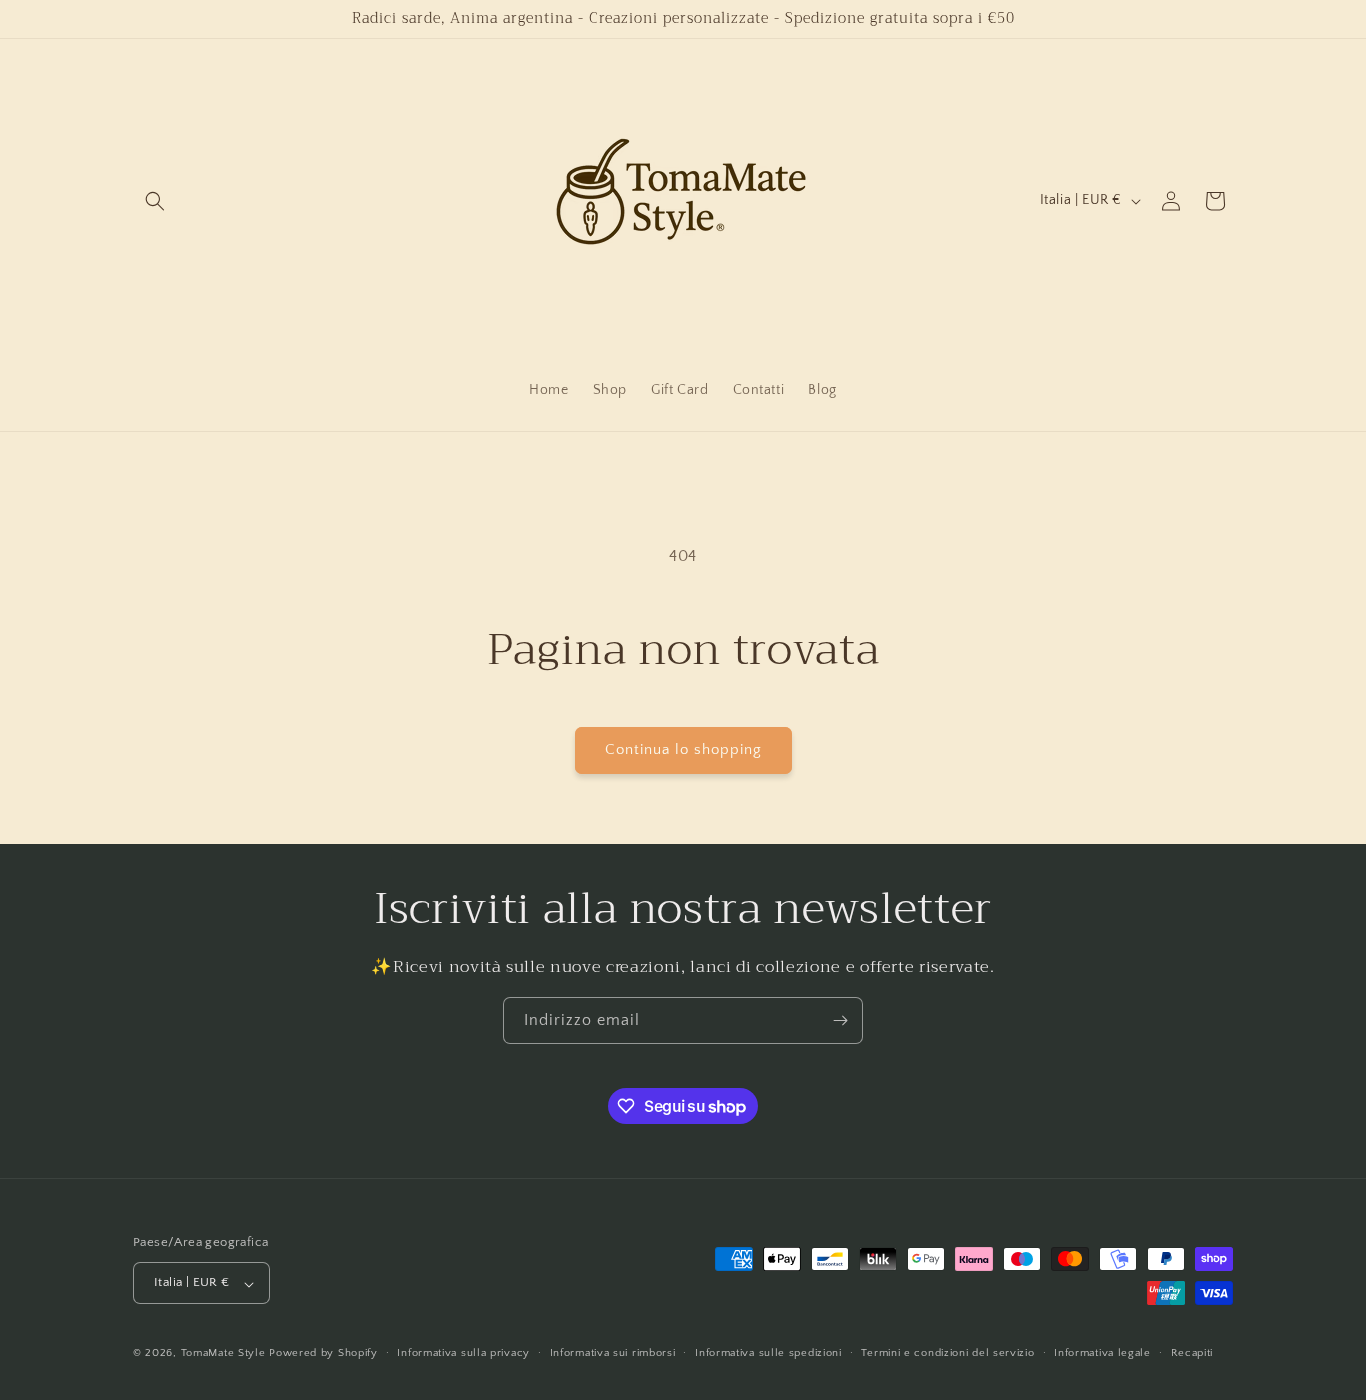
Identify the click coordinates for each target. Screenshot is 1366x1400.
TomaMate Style (225, 1354)
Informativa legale (1102, 1353)
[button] (155, 201)
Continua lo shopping (683, 749)
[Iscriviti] (840, 1020)
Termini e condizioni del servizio (947, 1353)
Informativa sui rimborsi (613, 1353)
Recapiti (1192, 1353)
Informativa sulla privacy (463, 1353)
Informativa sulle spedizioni (768, 1353)
